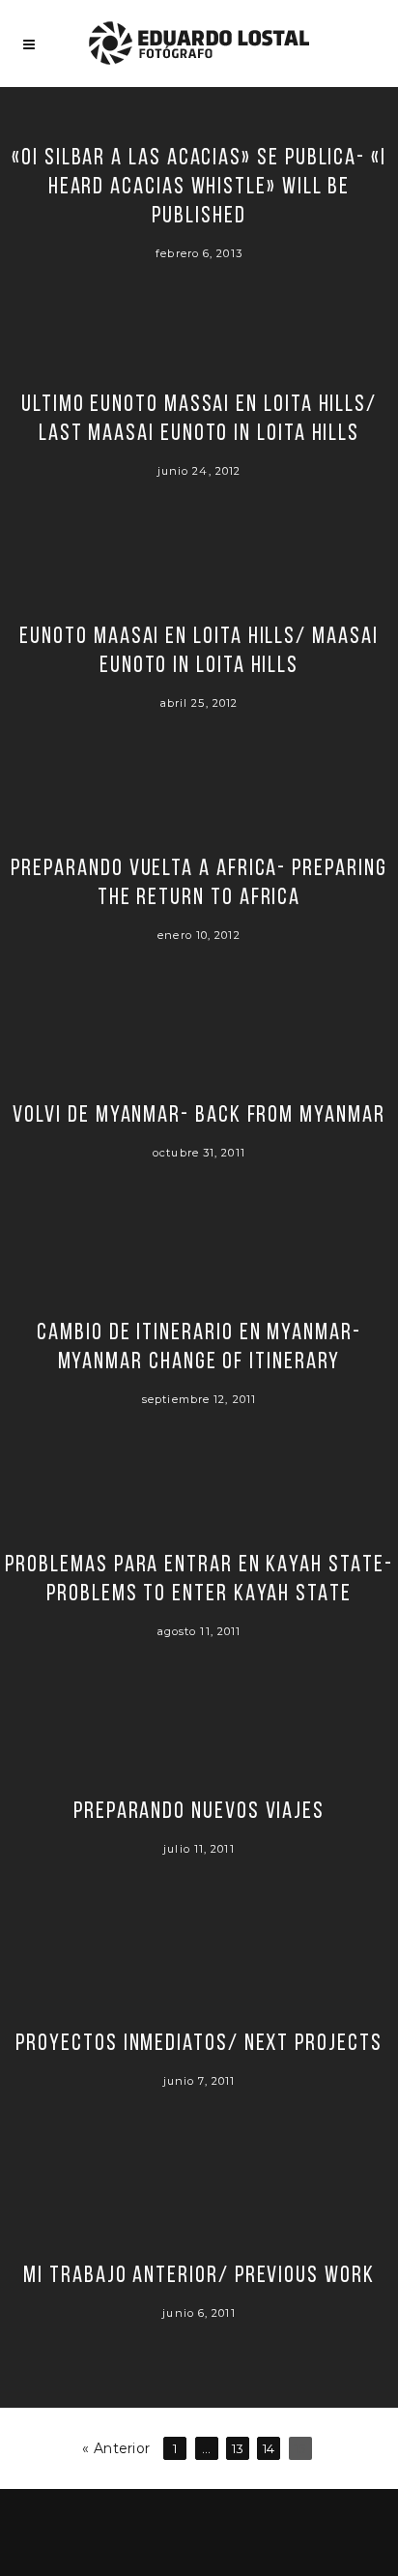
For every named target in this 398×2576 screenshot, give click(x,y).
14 (269, 2448)
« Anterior (116, 2448)
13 (238, 2448)
